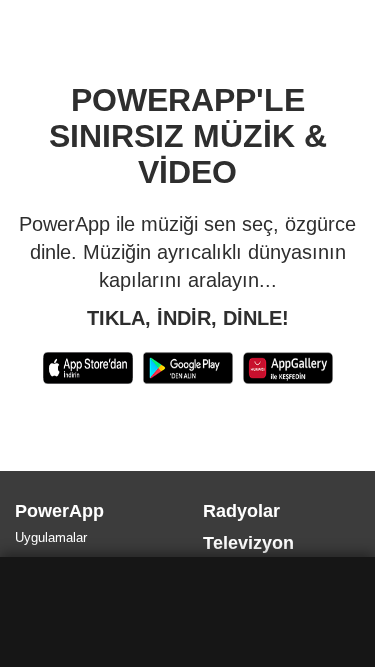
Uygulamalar (53, 538)
